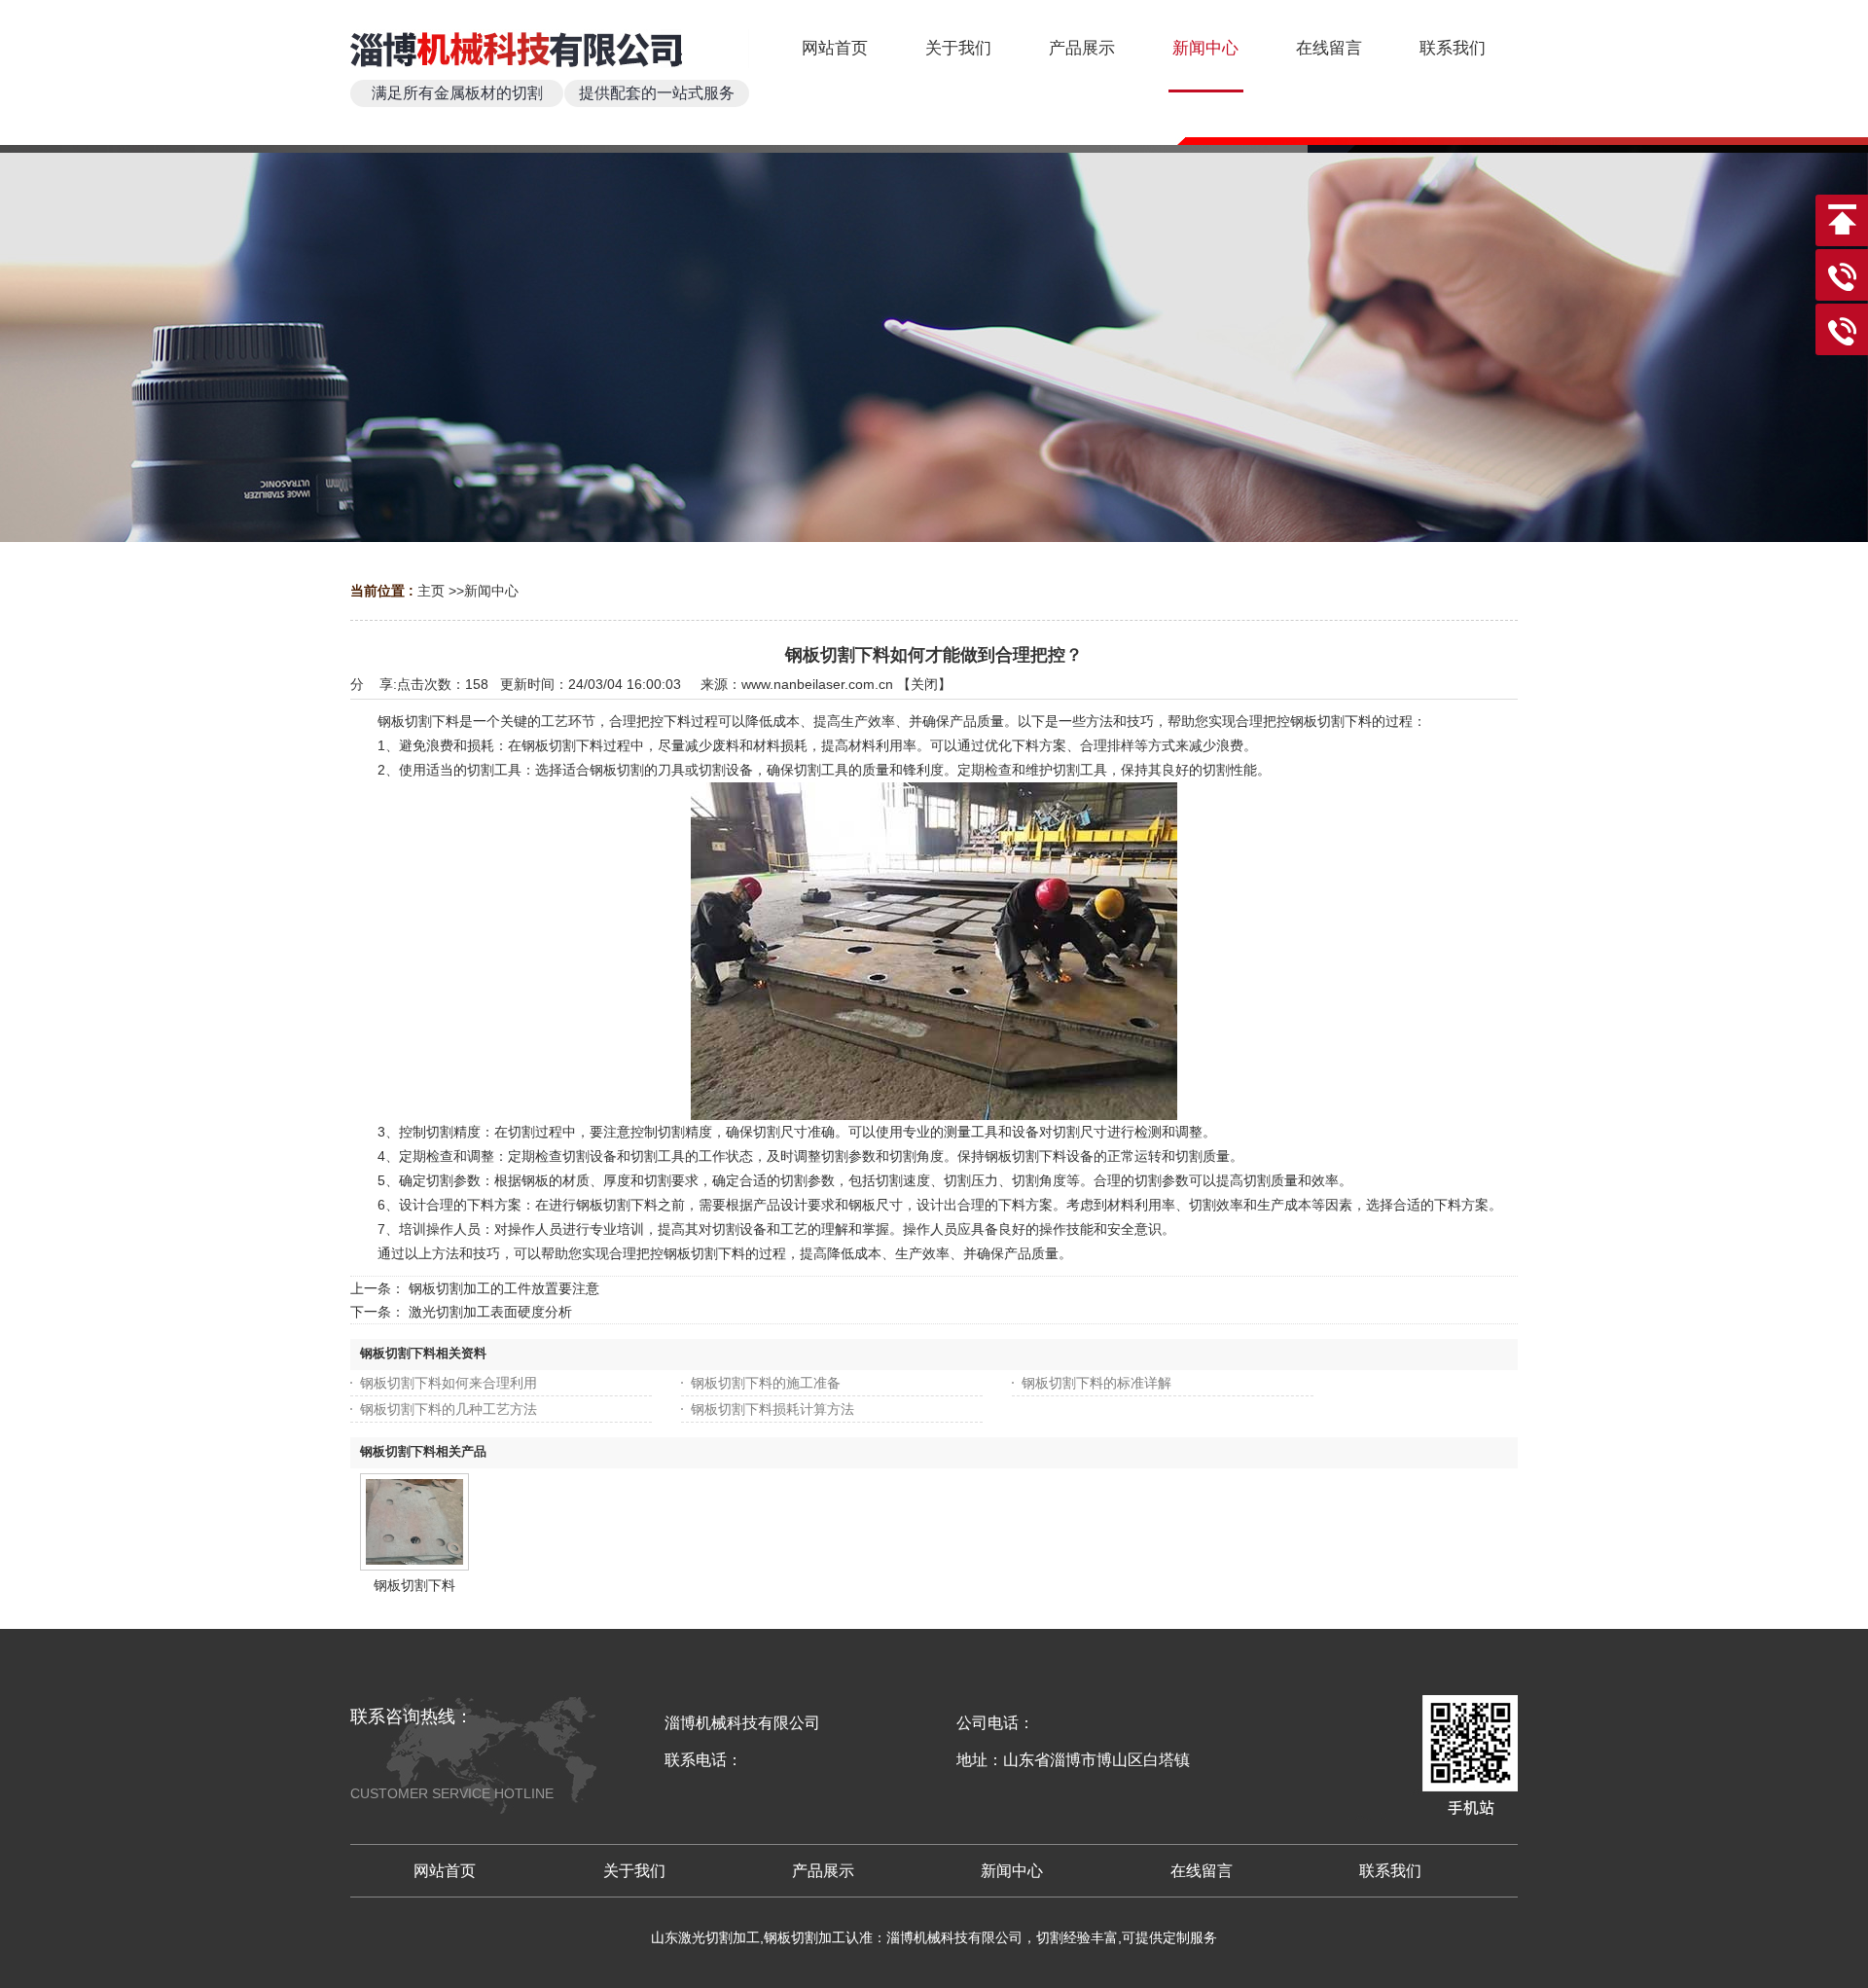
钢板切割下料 (414, 1585)
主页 (431, 591)
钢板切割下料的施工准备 (766, 1383)
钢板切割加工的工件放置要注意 (504, 1288)
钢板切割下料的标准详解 (1096, 1383)
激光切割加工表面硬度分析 (490, 1312)
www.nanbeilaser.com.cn (817, 684)
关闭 (924, 684)
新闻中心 (491, 591)
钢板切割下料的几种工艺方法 (449, 1409)
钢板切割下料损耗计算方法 (772, 1409)
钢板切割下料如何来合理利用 (449, 1383)
